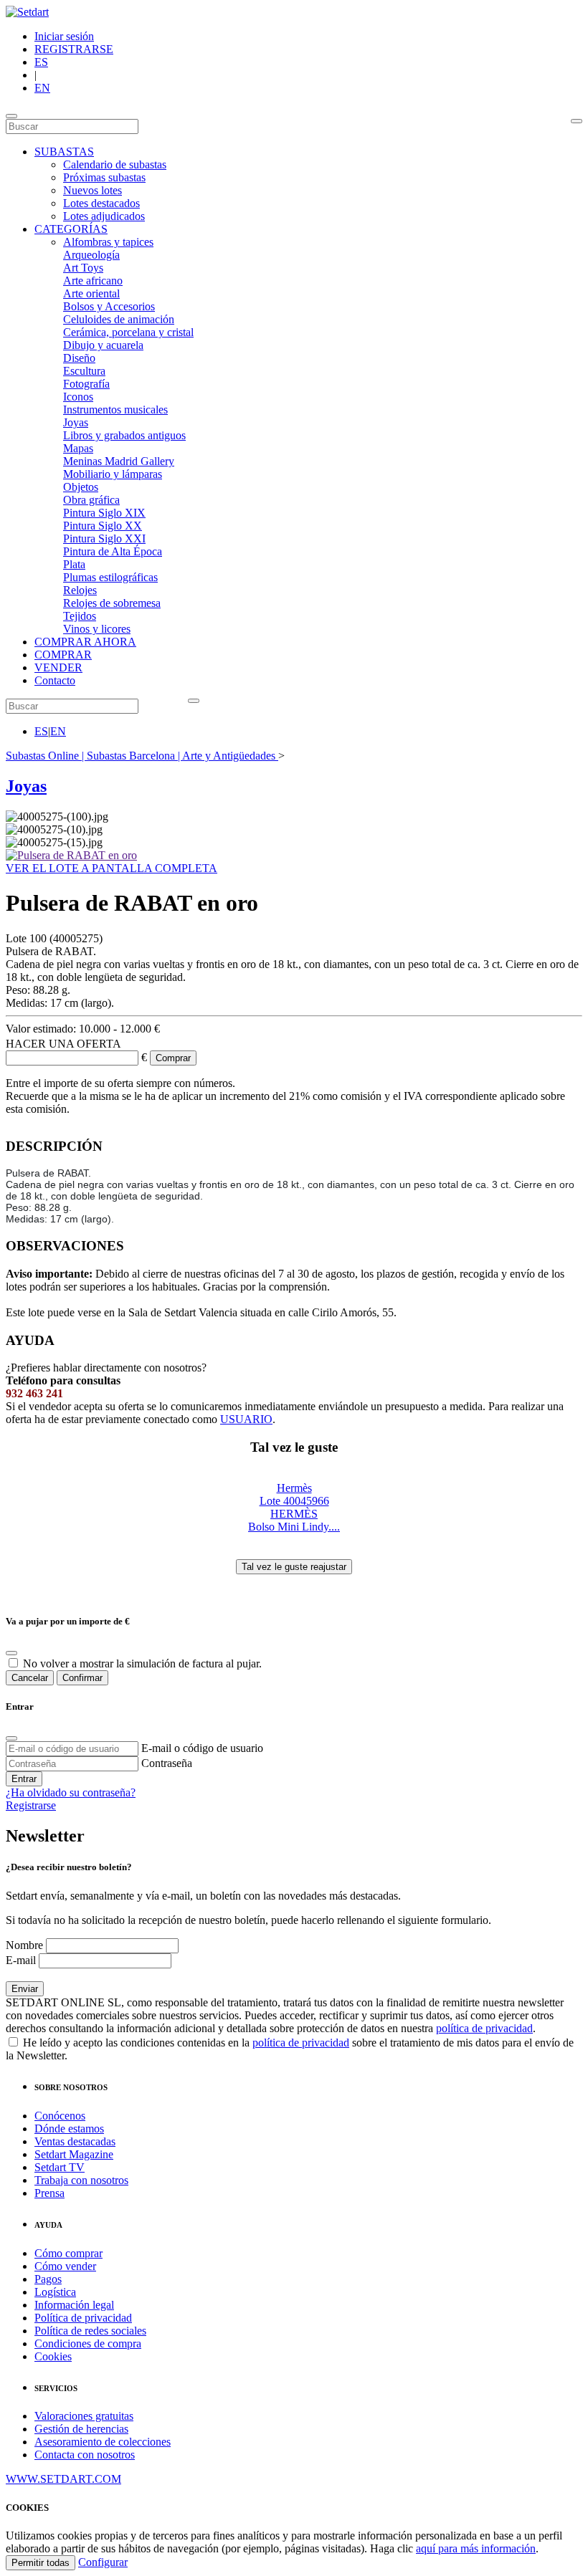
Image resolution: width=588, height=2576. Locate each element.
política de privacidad (484, 2028)
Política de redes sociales (90, 2331)
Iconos (78, 397)
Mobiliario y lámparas (113, 474)
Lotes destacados (101, 203)
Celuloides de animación (119, 319)
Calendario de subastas (115, 164)
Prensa (49, 2193)
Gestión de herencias (81, 2429)
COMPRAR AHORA (85, 642)
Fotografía (86, 384)
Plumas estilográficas (110, 577)
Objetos (81, 487)
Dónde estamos (69, 2129)
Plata (74, 564)
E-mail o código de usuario (202, 1748)
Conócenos (60, 2116)
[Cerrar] (11, 1738)
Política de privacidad (83, 2318)
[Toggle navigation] (11, 116)
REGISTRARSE (74, 49)
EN (42, 88)
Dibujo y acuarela (103, 345)
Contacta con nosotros (85, 2455)
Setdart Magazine (74, 2154)
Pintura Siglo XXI (104, 538)
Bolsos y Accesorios (109, 306)
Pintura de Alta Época (113, 551)
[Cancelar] (11, 1653)
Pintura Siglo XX (103, 526)
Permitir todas (41, 2563)
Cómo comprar (68, 2253)
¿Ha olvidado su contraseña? (71, 1792)
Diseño (79, 358)
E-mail (21, 1960)
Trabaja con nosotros (81, 2180)
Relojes (80, 590)
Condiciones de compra (88, 2343)
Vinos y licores (97, 629)
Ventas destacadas (75, 2141)
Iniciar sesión (64, 36)
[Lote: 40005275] (71, 855)
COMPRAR (63, 655)
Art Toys (83, 268)
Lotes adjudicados (104, 216)
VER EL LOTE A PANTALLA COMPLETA (112, 868)
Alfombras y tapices (108, 242)
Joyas (76, 422)
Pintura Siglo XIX (104, 513)
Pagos (48, 2279)
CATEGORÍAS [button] (71, 229)
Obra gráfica (91, 500)
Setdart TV (60, 2167)
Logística (55, 2292)
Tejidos (80, 616)
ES (41, 62)
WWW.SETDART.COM (63, 2479)
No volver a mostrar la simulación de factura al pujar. (142, 1663)
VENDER (58, 667)
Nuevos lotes (93, 190)
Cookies (53, 2356)
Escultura (84, 371)
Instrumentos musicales (115, 410)
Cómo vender (65, 2266)
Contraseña (167, 1763)
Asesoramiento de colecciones (103, 2442)
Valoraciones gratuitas (84, 2416)
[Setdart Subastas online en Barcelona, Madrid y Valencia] (27, 12)
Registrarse (31, 1805)
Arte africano (93, 281)
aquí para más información (476, 2548)
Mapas (78, 448)
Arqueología (91, 255)
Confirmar (82, 1678)
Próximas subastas (104, 177)
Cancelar (30, 1678)
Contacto (55, 680)
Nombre (24, 1945)
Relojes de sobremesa (112, 603)
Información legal (74, 2305)
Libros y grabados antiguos (124, 435)
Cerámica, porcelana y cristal (128, 332)
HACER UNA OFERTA (63, 1044)
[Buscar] (577, 121)
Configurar (103, 2562)
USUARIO (246, 1419)
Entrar (24, 1779)
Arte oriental (91, 293)
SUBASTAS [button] (64, 152)
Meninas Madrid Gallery (119, 461)
